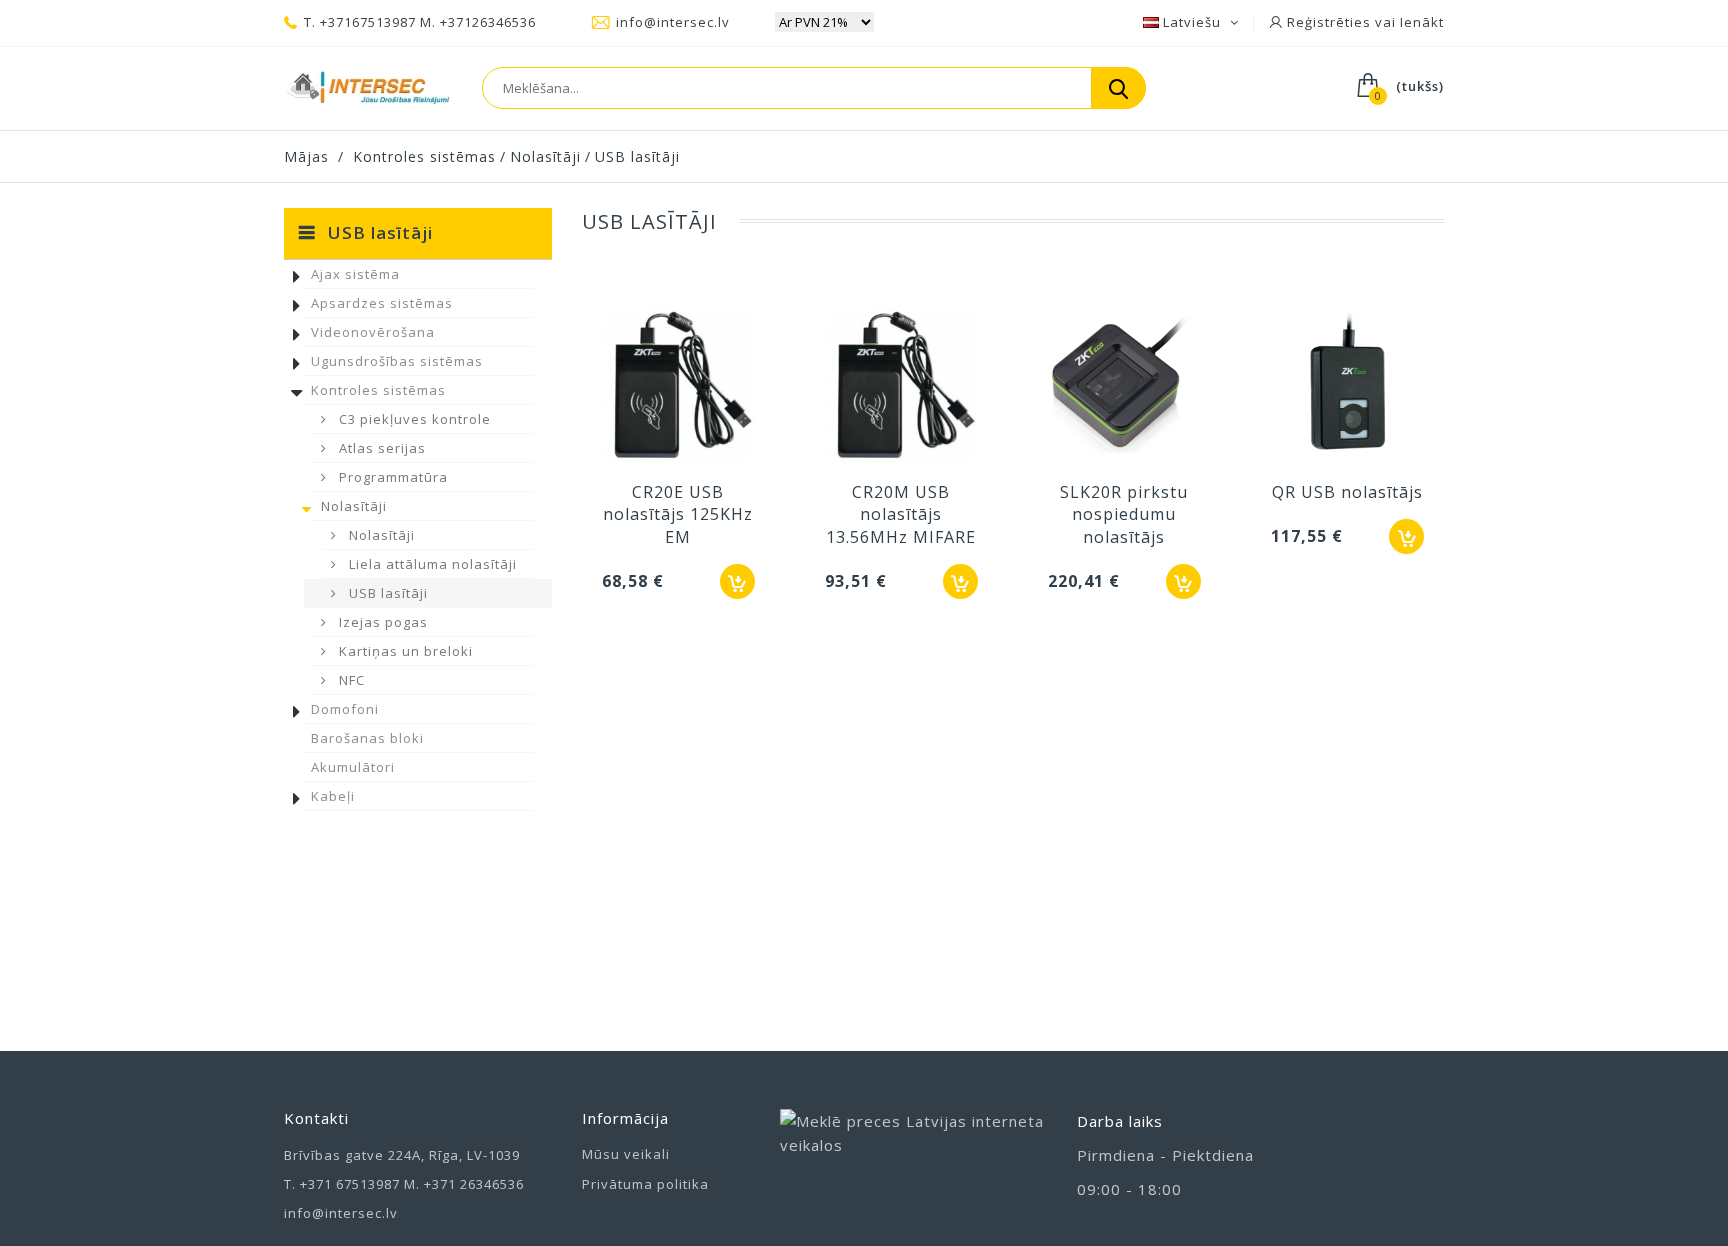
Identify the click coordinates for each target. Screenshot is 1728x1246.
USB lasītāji (386, 593)
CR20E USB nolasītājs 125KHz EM (678, 514)
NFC (350, 680)
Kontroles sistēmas (378, 390)
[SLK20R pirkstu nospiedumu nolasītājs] (1124, 387)
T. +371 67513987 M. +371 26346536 (404, 1184)
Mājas (306, 156)
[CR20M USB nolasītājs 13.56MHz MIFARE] (901, 387)
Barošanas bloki (367, 738)
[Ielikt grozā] (737, 581)
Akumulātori (353, 767)
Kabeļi (333, 796)
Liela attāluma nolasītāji (431, 564)
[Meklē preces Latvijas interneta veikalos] (914, 1153)
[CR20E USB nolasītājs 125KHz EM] (678, 387)
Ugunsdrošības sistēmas (397, 361)
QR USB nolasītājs (1347, 492)
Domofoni (345, 709)
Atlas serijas (380, 448)
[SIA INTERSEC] (368, 88)
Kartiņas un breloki (404, 651)
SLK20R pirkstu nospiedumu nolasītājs (1124, 514)
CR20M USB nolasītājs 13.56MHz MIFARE (901, 514)
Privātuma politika (645, 1184)
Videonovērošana (373, 332)
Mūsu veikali (626, 1154)
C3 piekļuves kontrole (413, 419)
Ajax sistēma (355, 274)
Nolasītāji (354, 506)
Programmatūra (391, 477)
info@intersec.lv (673, 22)
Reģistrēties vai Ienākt (1363, 22)
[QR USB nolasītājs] (1347, 387)
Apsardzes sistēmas (382, 303)
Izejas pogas (381, 622)
